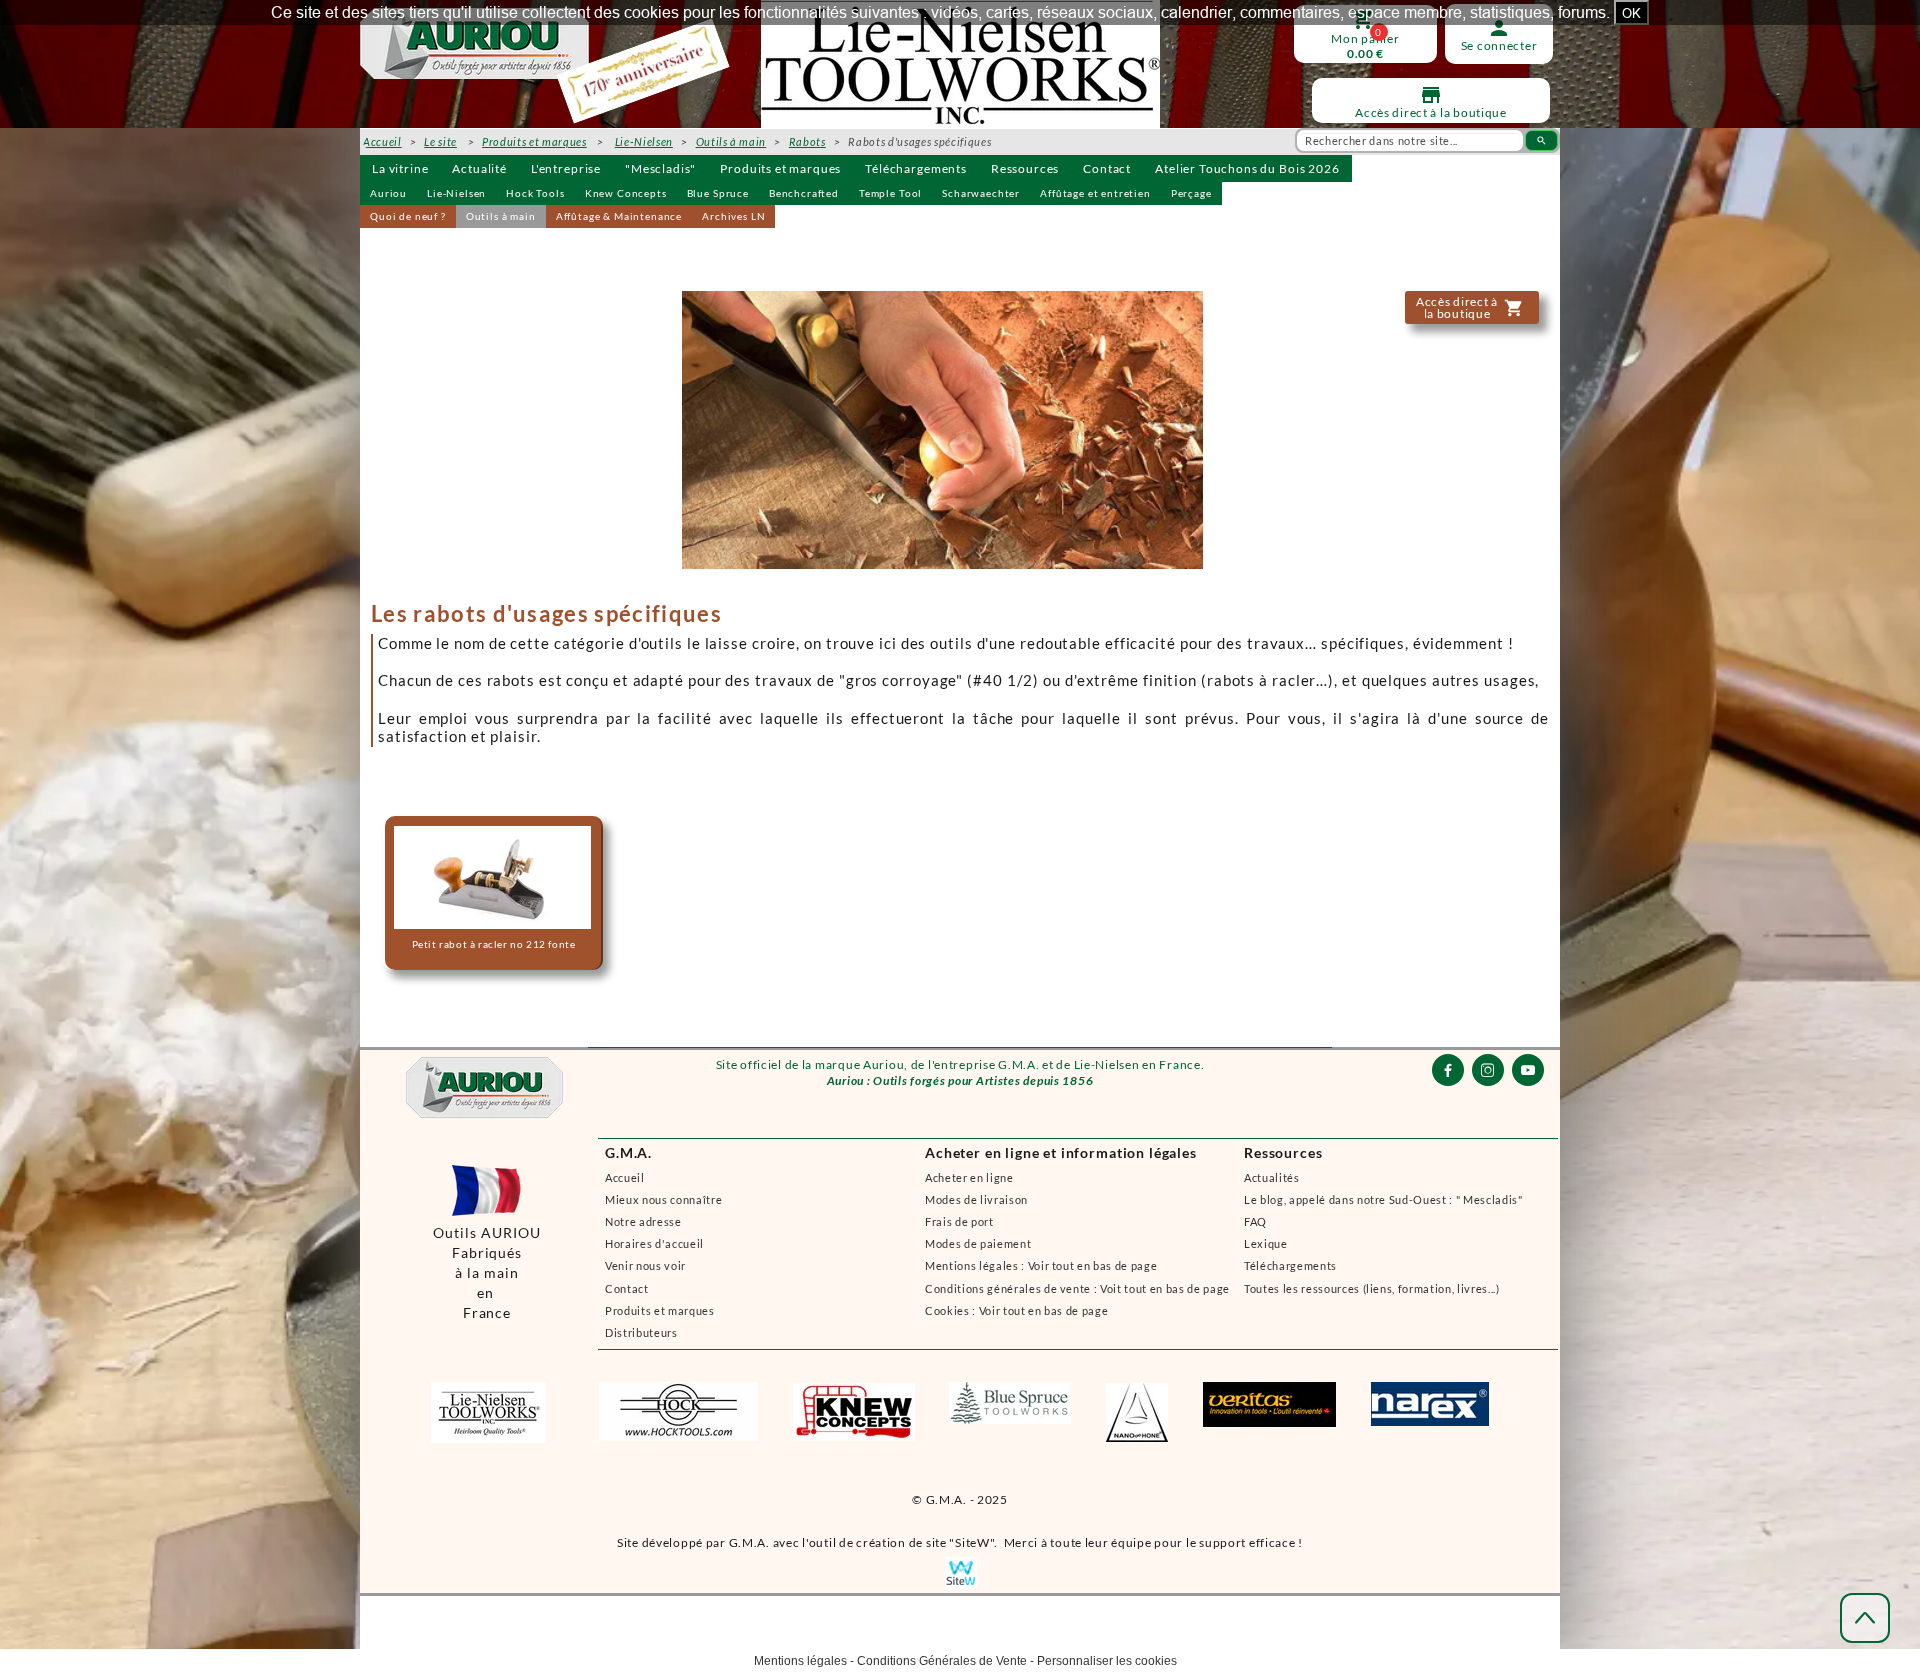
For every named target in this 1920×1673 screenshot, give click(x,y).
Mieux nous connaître (663, 1199)
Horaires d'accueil (654, 1243)
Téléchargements (916, 168)
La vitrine (400, 168)
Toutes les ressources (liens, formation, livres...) (1372, 1288)
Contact (1107, 168)
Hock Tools (535, 193)
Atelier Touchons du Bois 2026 (1247, 168)
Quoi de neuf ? (408, 216)
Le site (440, 141)
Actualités (1272, 1177)
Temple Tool (890, 193)
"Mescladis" (660, 168)
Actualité (479, 168)
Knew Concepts (626, 193)
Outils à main (501, 216)
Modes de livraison (976, 1199)
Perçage (1191, 193)
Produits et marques (780, 168)
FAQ (1255, 1221)
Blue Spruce (718, 193)
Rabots (807, 141)
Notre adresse (643, 1221)
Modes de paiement (978, 1243)
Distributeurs (641, 1332)
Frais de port (959, 1221)
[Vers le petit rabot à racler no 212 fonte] (492, 893)
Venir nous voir (645, 1265)
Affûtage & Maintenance (619, 216)
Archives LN (733, 216)
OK (1631, 13)
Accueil (625, 1177)
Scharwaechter (981, 193)
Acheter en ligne (969, 1177)
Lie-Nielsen (456, 193)
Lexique (1266, 1243)
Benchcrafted (804, 193)
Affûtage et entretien (1095, 193)
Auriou (388, 193)
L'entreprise (566, 168)
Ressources (1025, 168)
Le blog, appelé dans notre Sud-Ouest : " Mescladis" (1383, 1199)
